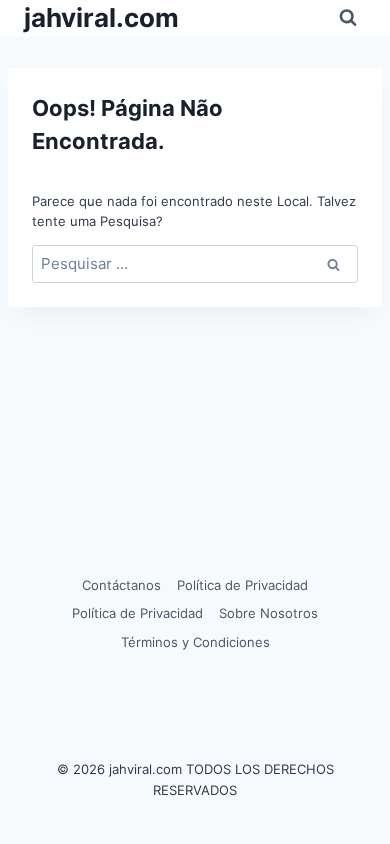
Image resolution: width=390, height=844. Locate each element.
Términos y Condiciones (195, 642)
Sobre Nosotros (268, 613)
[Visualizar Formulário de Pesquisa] (348, 18)
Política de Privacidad (242, 585)
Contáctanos (121, 585)
